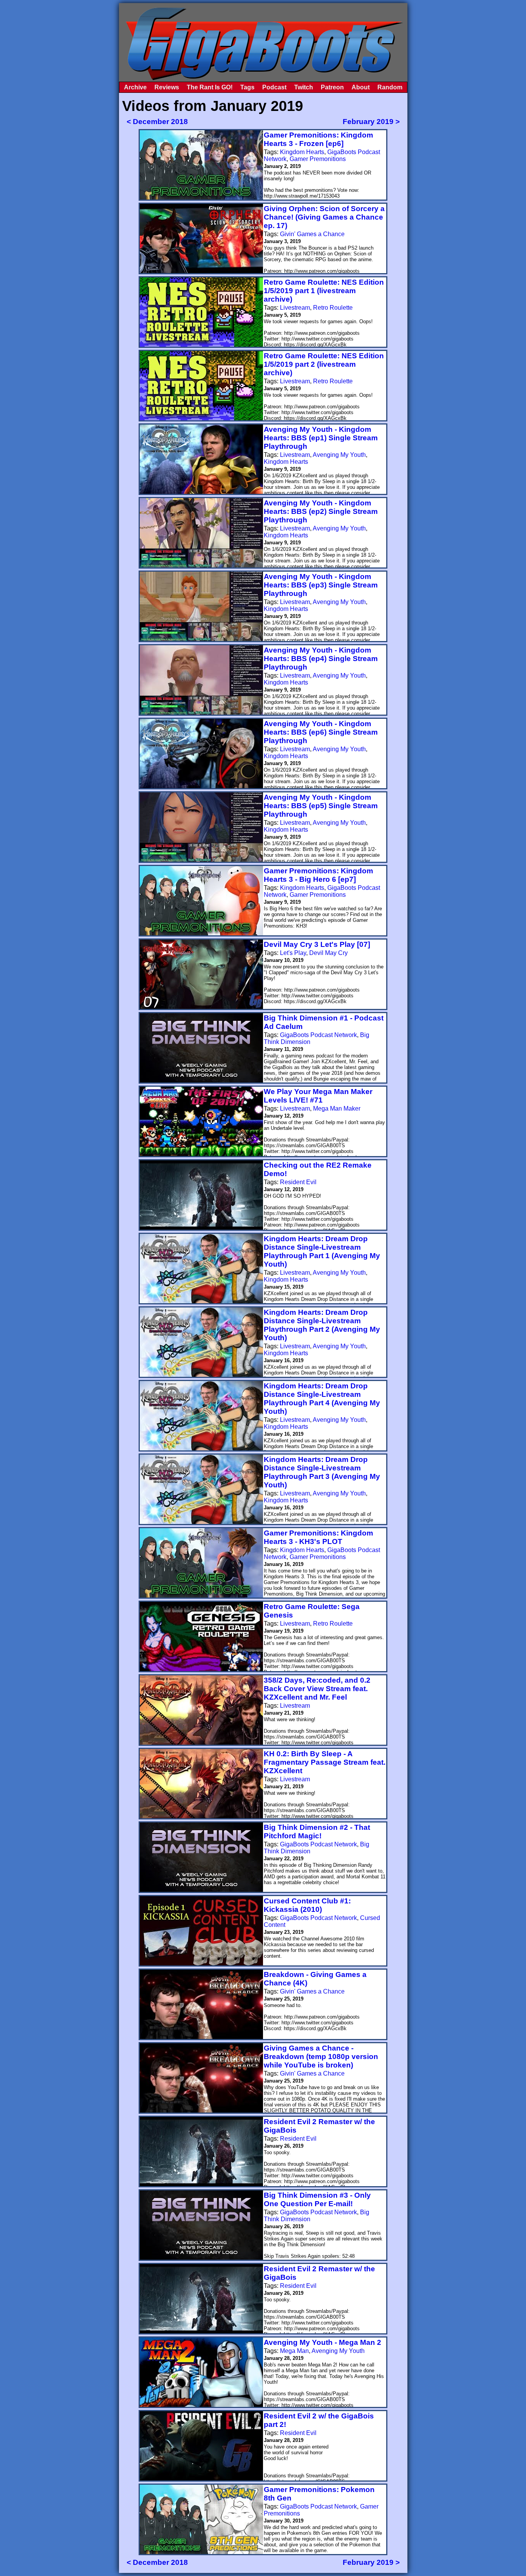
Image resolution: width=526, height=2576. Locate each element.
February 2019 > (371, 122)
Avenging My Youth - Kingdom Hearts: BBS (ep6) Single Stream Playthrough (321, 732)
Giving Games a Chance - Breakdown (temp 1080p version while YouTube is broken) (321, 2057)
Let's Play (293, 953)
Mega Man (294, 2351)
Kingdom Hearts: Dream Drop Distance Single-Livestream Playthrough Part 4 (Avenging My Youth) (322, 1399)
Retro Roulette (333, 308)
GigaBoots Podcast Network (318, 1035)
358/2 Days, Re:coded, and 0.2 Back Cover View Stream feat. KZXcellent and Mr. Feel (317, 1689)
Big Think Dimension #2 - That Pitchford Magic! (317, 1832)
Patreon (332, 87)
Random (390, 87)
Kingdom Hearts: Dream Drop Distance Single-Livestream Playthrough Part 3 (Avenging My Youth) (322, 1472)
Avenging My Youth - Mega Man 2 (322, 2342)
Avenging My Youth (339, 455)
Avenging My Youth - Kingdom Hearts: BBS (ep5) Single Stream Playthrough (321, 806)
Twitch (304, 87)
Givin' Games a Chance (312, 234)
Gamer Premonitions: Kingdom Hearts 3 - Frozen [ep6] (318, 139)
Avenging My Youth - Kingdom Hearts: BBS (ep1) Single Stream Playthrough (321, 438)
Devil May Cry (328, 953)
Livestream (295, 308)
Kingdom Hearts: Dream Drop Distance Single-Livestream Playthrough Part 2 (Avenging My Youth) (322, 1325)
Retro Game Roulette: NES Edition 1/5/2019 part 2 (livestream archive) (324, 364)
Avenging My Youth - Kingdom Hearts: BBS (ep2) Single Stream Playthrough (321, 511)
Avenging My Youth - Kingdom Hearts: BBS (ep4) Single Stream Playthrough (321, 659)
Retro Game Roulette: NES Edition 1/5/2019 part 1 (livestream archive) (324, 291)
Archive (135, 87)
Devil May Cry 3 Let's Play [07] (317, 944)
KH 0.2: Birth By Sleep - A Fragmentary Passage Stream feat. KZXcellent (325, 1762)
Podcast (274, 87)
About (361, 87)
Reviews (167, 87)
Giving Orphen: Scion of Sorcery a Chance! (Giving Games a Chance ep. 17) (324, 217)
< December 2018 (157, 122)
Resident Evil (298, 1182)
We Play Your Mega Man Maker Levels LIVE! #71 (318, 1096)
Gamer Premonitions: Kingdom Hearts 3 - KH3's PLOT (318, 1537)
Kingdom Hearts (302, 152)
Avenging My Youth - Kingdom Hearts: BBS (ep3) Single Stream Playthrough (321, 585)
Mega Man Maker (337, 1108)
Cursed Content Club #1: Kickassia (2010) (307, 1905)
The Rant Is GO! (210, 87)
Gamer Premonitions (318, 159)
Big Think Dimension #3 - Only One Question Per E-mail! (317, 2199)
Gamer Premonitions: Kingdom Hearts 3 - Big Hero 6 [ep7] (318, 875)
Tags (247, 87)
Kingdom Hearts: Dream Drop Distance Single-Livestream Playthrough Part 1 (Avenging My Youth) (322, 1251)
